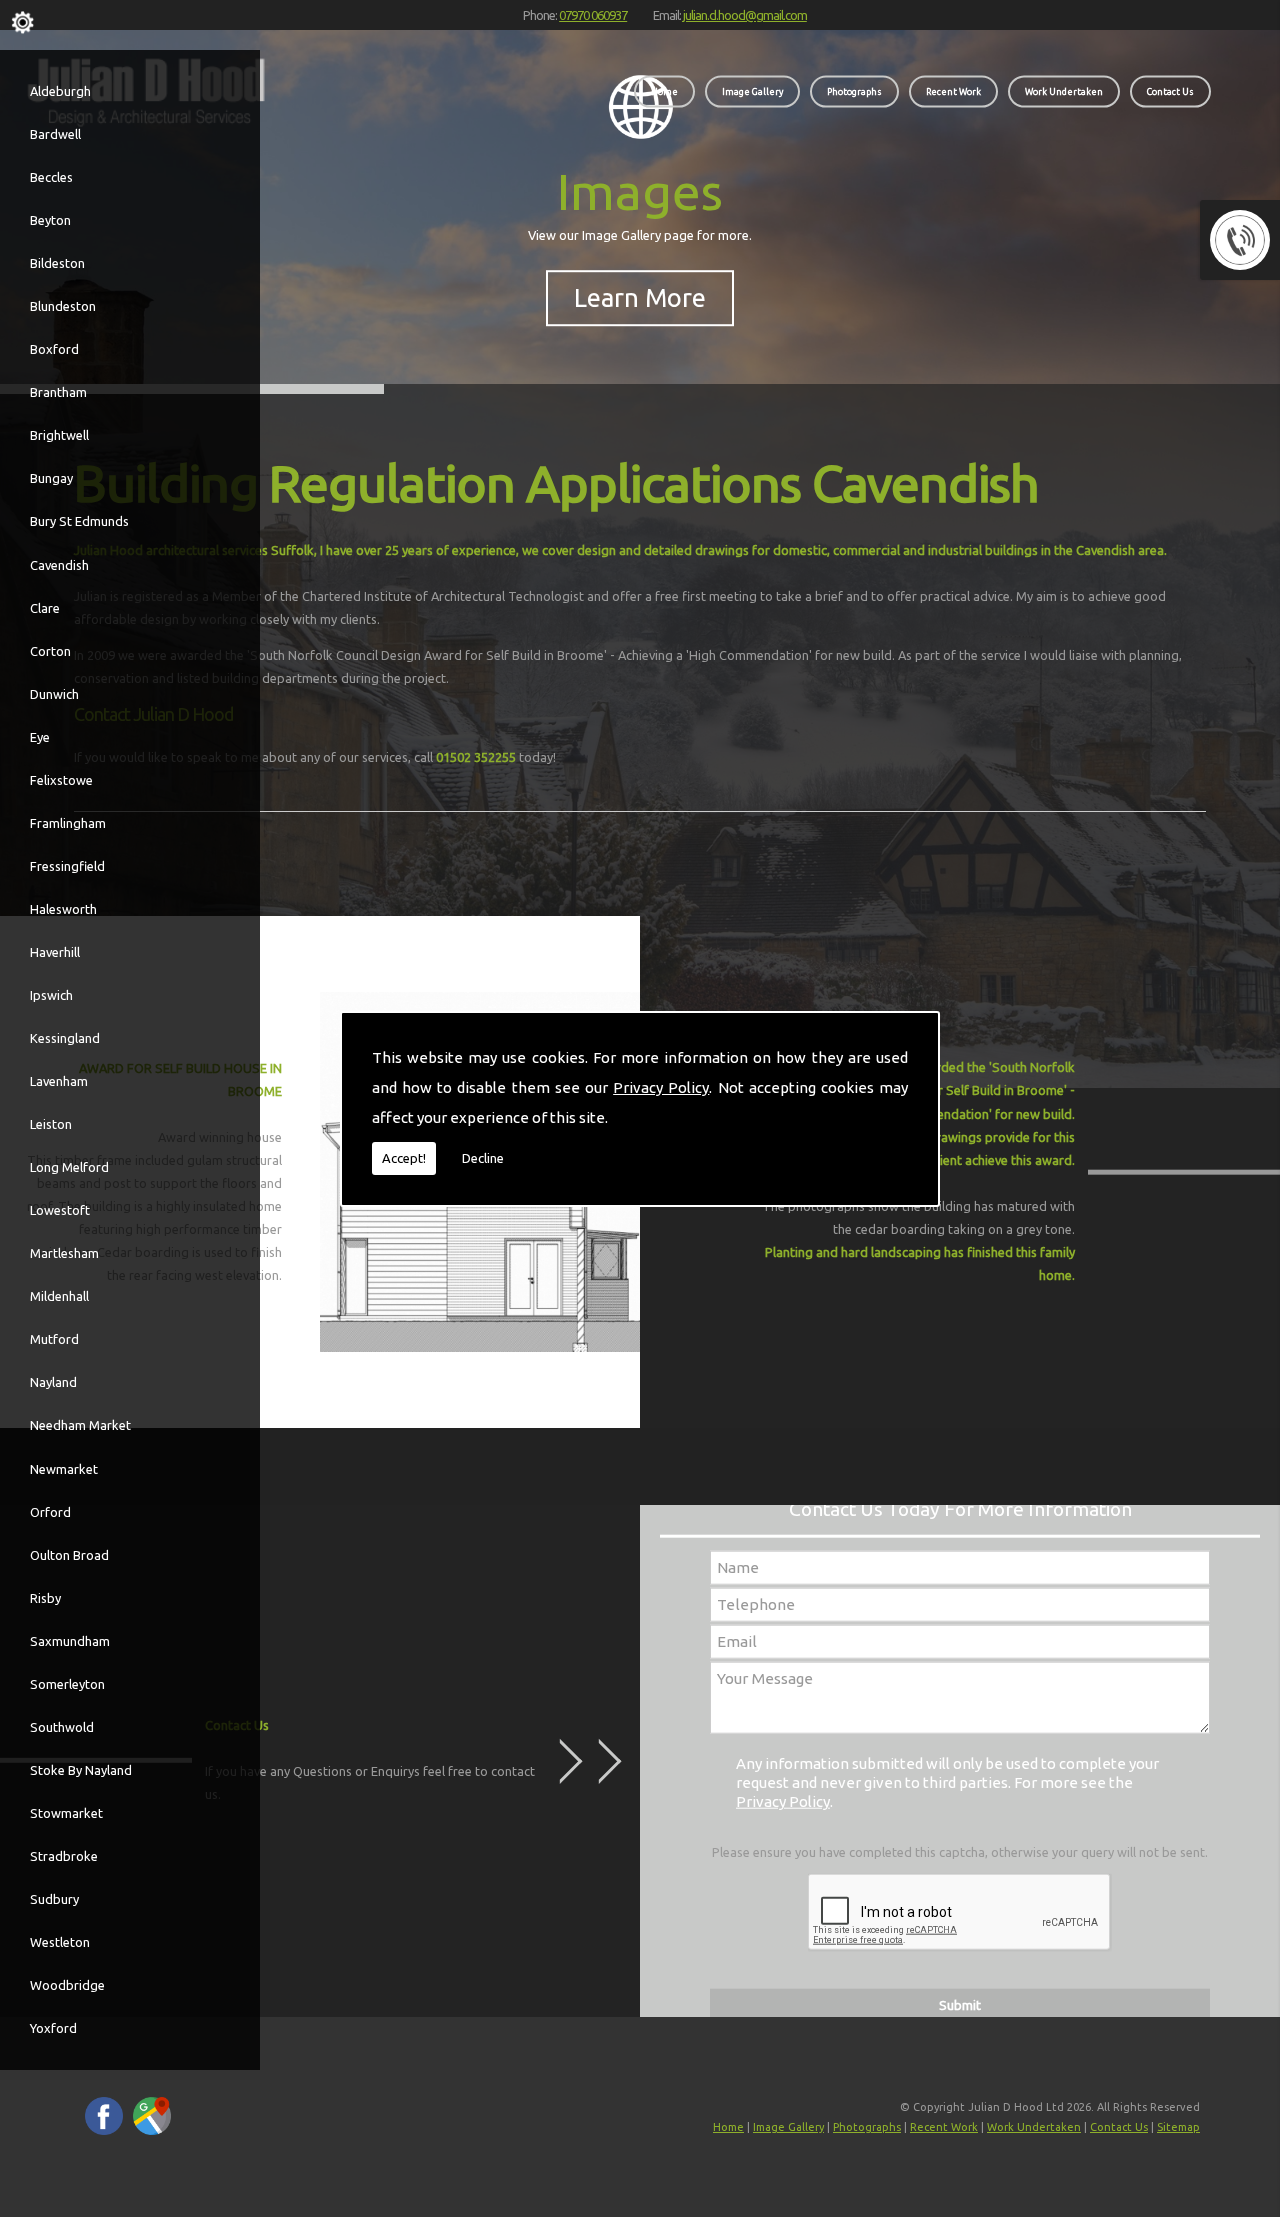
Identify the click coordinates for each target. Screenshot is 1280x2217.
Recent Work (953, 91)
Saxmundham (70, 1641)
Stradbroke (64, 1856)
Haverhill (55, 952)
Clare (45, 608)
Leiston (51, 1124)
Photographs (854, 91)
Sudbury (54, 1899)
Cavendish (59, 565)
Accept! (404, 1158)
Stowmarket (66, 1813)
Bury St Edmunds (79, 521)
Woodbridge (67, 1985)
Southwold (62, 1727)
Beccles (51, 177)
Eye (40, 737)
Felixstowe (61, 780)
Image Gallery (752, 91)
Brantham (58, 392)
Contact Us (1170, 91)
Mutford (54, 1339)
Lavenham (59, 1081)
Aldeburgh (60, 91)
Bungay (51, 478)
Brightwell (59, 435)
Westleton (60, 1942)
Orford (50, 1512)
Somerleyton (67, 1684)
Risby (45, 1598)
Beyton (50, 220)
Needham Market (80, 1425)
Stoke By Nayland (81, 1770)
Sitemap (1178, 2127)
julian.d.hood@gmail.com (745, 15)
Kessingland (65, 1038)
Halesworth (63, 909)
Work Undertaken (1064, 91)
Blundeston (63, 306)
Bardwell (55, 134)
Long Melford (69, 1167)
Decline (483, 1158)
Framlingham (68, 823)
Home (664, 91)
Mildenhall (59, 1296)
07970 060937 (593, 15)
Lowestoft (60, 1210)
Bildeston (57, 263)
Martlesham (64, 1253)
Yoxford (53, 2028)
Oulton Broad (69, 1555)
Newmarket (64, 1469)
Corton (50, 651)
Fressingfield (67, 866)
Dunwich (54, 694)
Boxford (54, 349)
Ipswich (51, 995)
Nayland (53, 1382)
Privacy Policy (661, 1087)
